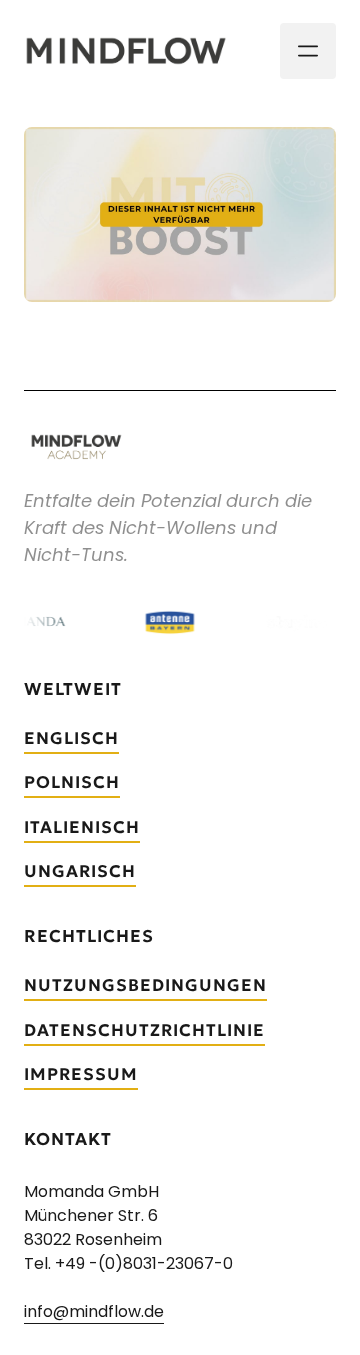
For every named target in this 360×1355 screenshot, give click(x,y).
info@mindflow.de (94, 1311)
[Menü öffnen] (308, 51)
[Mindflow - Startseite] (125, 51)
